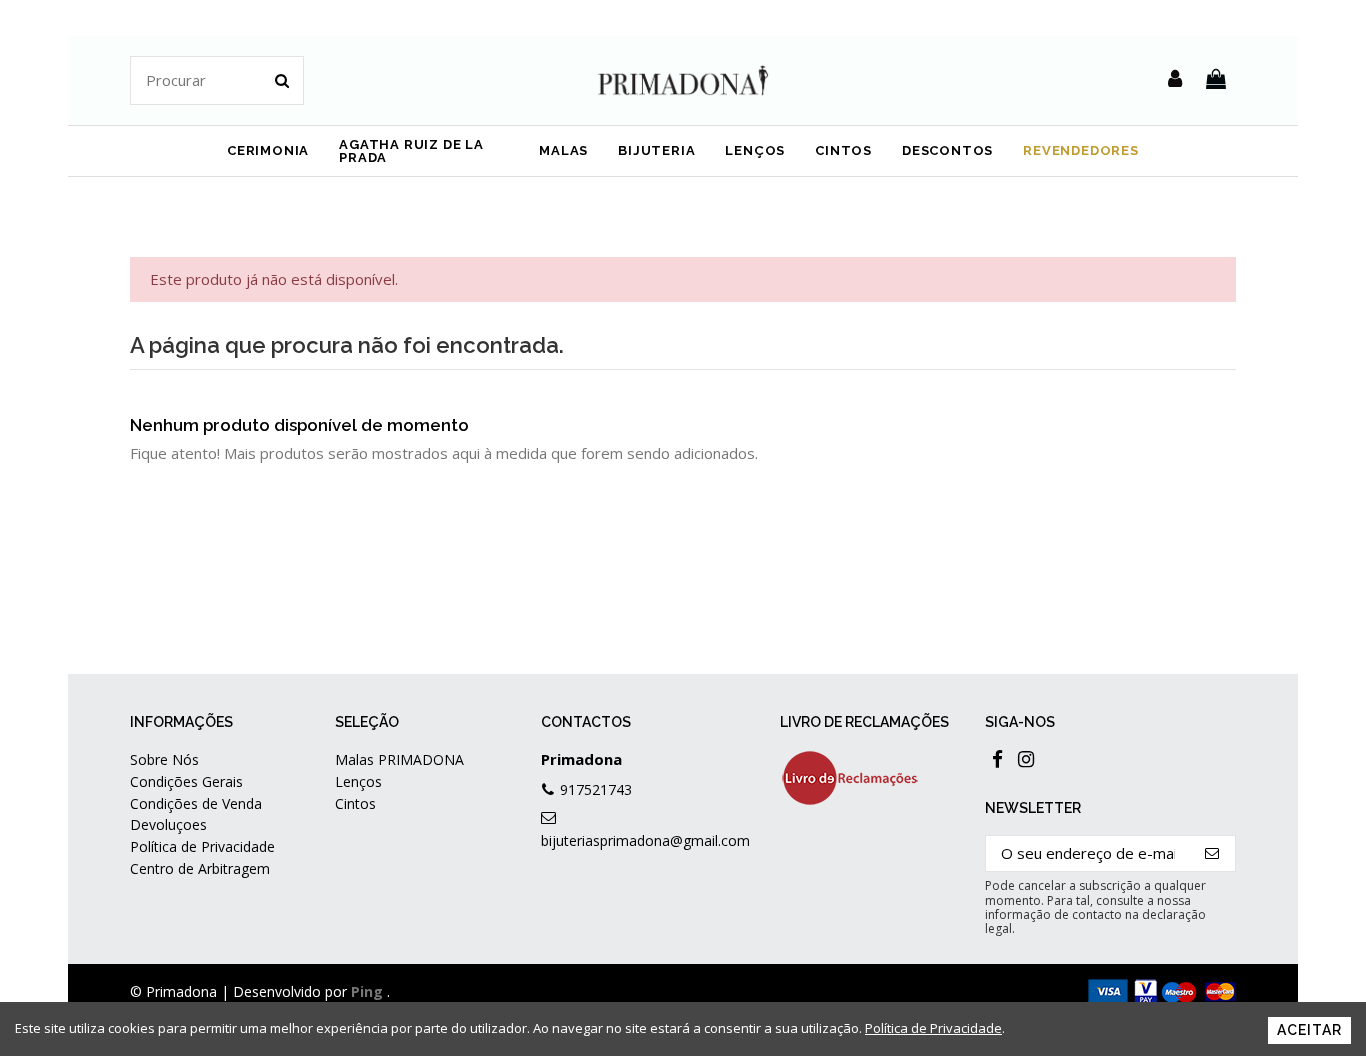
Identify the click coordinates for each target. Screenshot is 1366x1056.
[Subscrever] (1212, 853)
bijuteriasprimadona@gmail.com (645, 840)
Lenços (358, 781)
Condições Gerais (186, 781)
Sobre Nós (164, 759)
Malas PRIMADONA (399, 759)
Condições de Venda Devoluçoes (196, 814)
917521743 (596, 789)
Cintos (355, 803)
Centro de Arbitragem (200, 868)
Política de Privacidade (202, 846)
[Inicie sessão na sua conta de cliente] (1175, 80)
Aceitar (1309, 1030)
